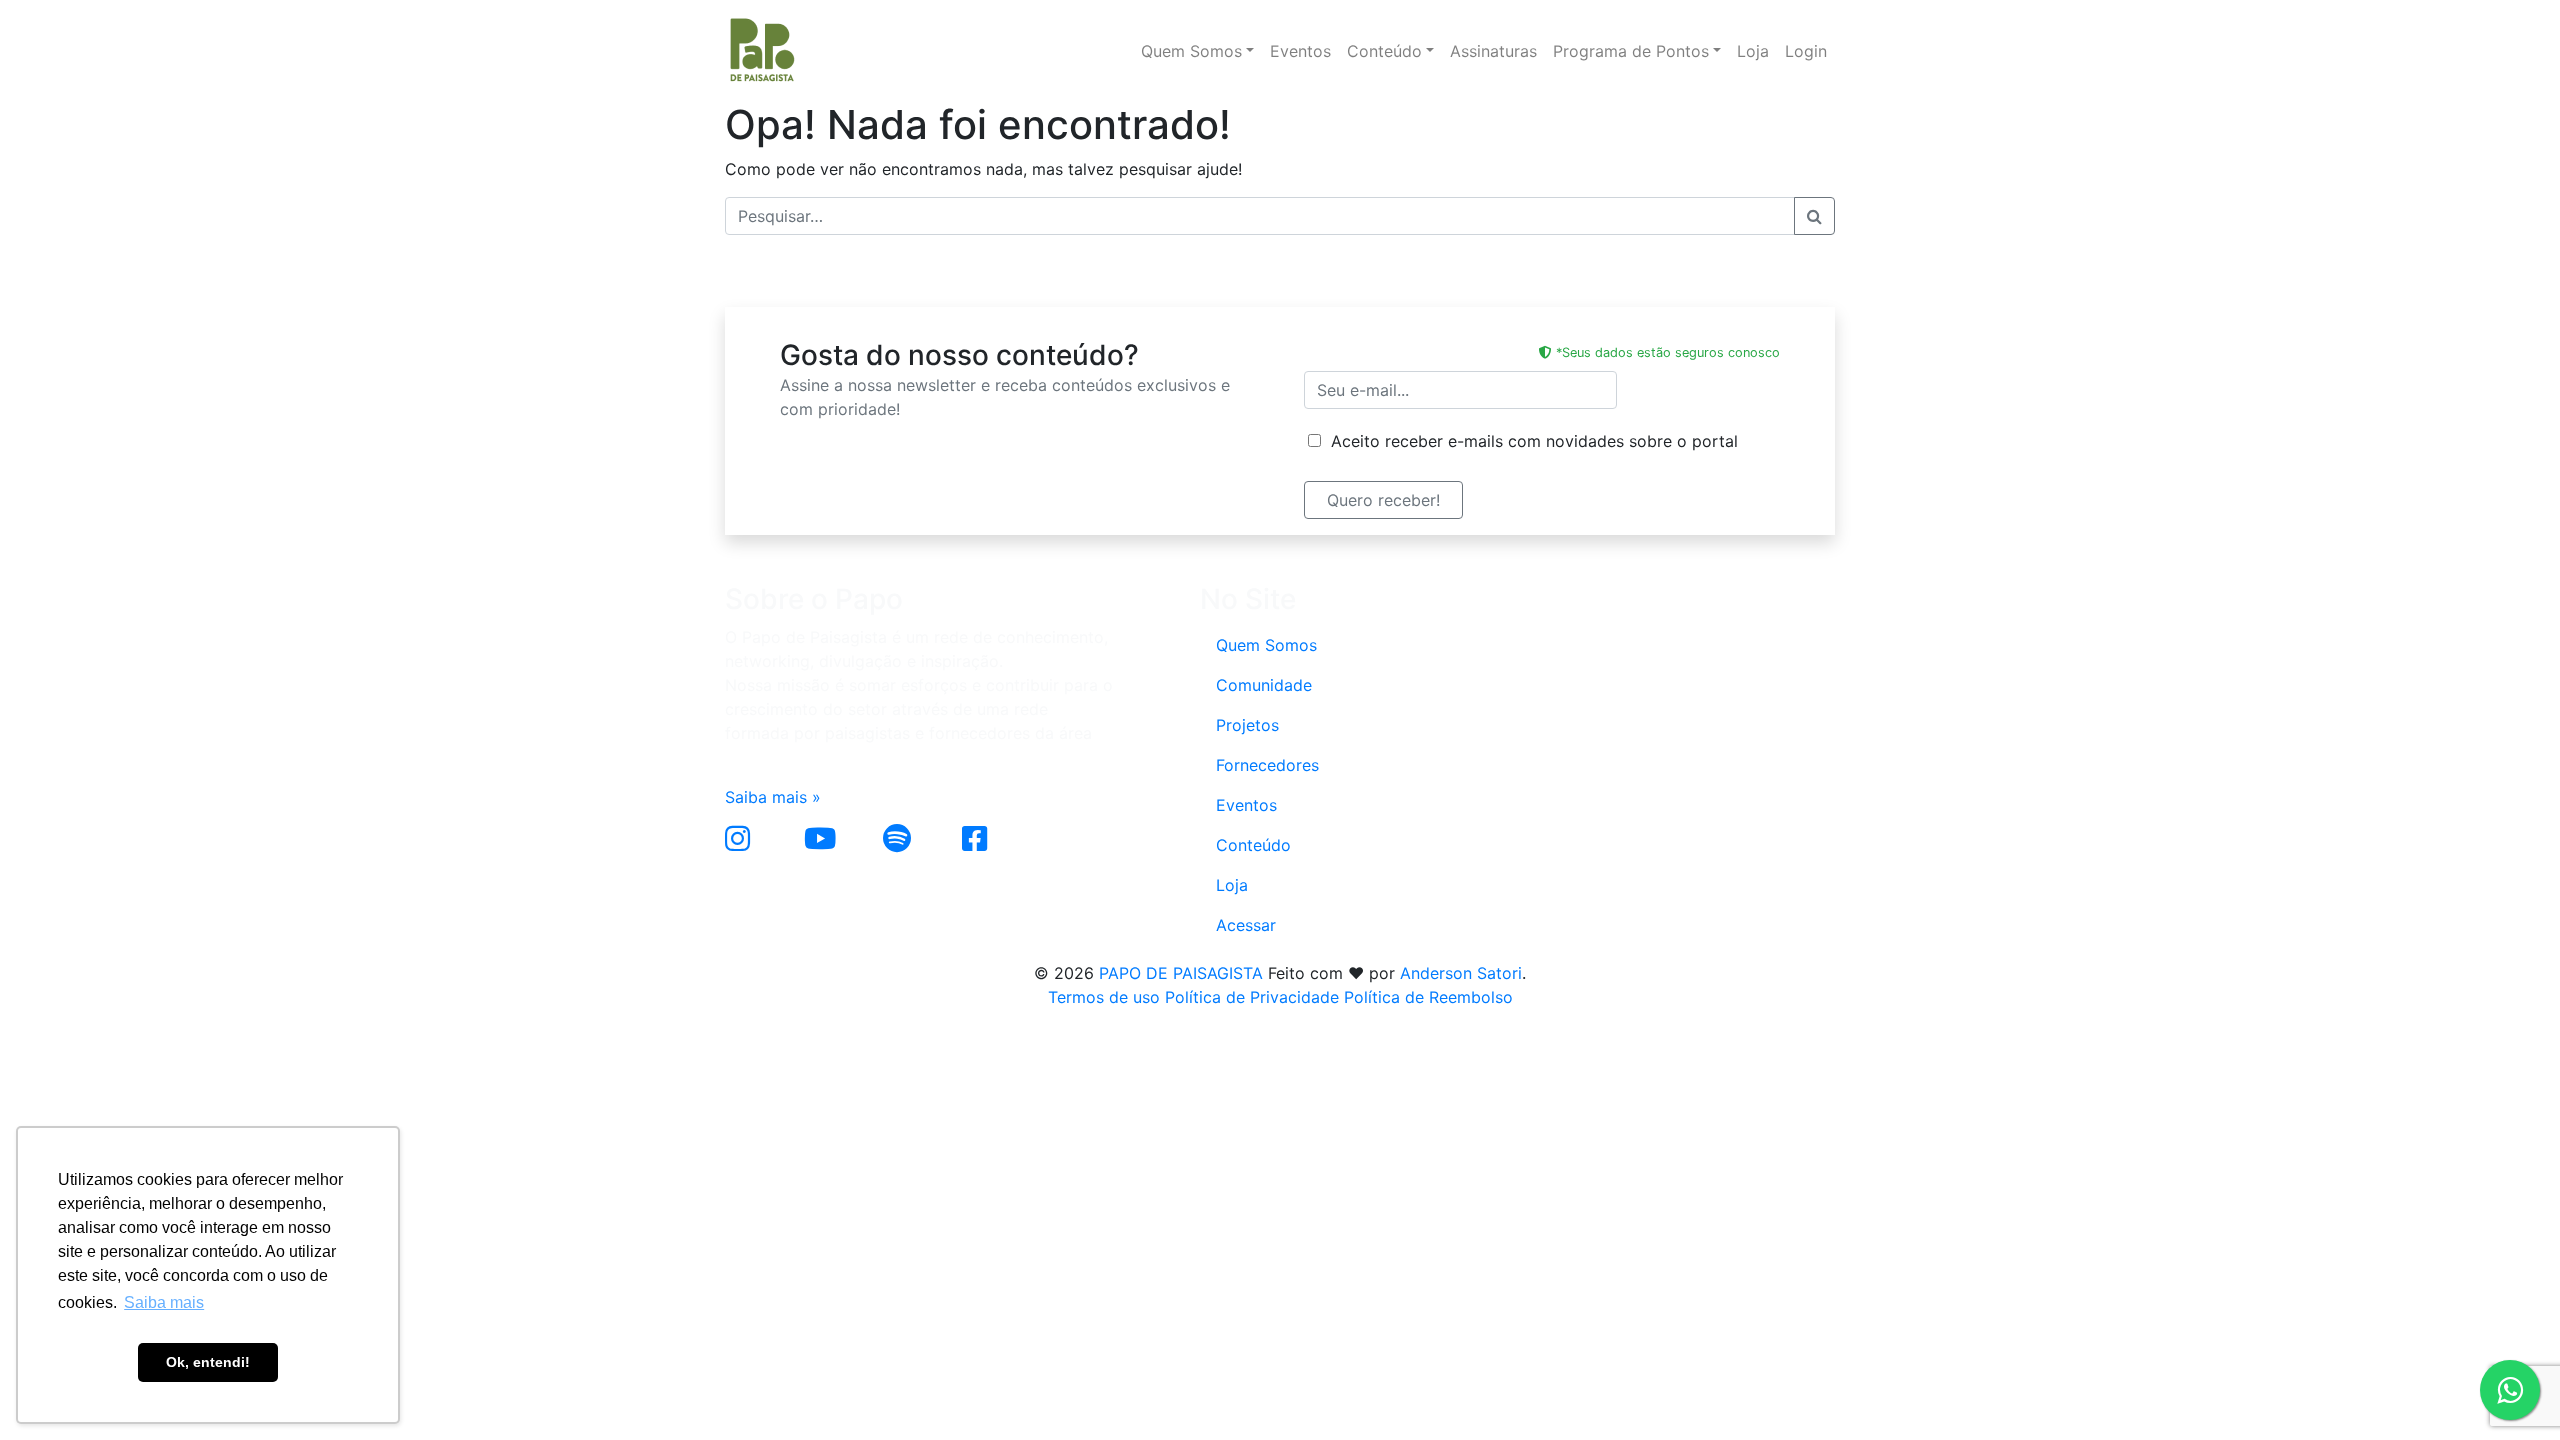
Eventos (1300, 51)
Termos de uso (1104, 997)
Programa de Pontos (1631, 51)
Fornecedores (1267, 765)
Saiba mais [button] (164, 1302)
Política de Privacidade (1252, 997)
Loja (1753, 51)
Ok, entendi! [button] (208, 1362)
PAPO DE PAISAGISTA (1181, 973)
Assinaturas (1493, 51)
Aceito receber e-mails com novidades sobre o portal (1529, 441)
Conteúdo (1384, 51)
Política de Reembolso (1428, 997)
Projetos (1247, 725)
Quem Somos (1191, 51)
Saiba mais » (773, 797)
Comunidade (1264, 685)
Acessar (1246, 925)
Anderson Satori (1461, 973)
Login (1806, 51)
